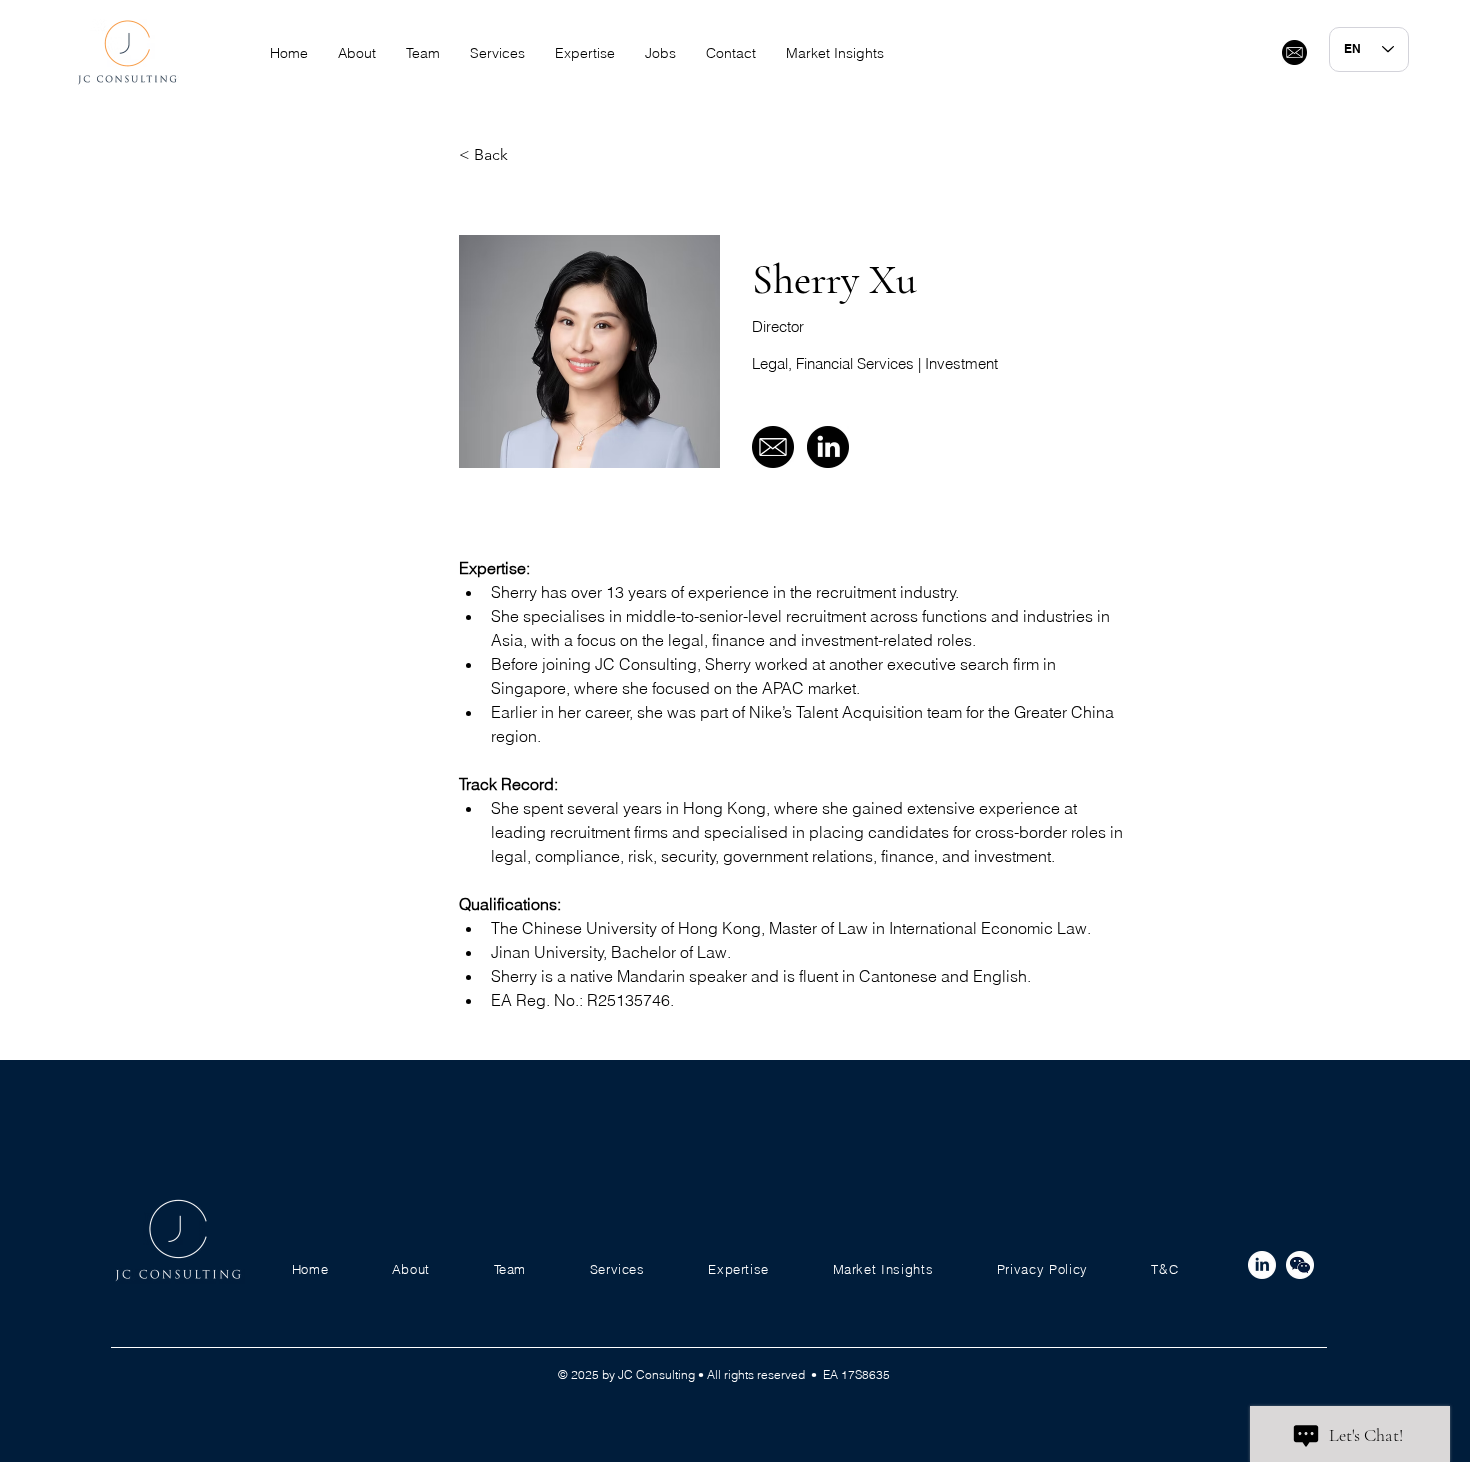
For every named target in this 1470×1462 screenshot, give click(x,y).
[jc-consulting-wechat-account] (1300, 1265)
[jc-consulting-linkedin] (1262, 1265)
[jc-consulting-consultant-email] (1294, 52)
